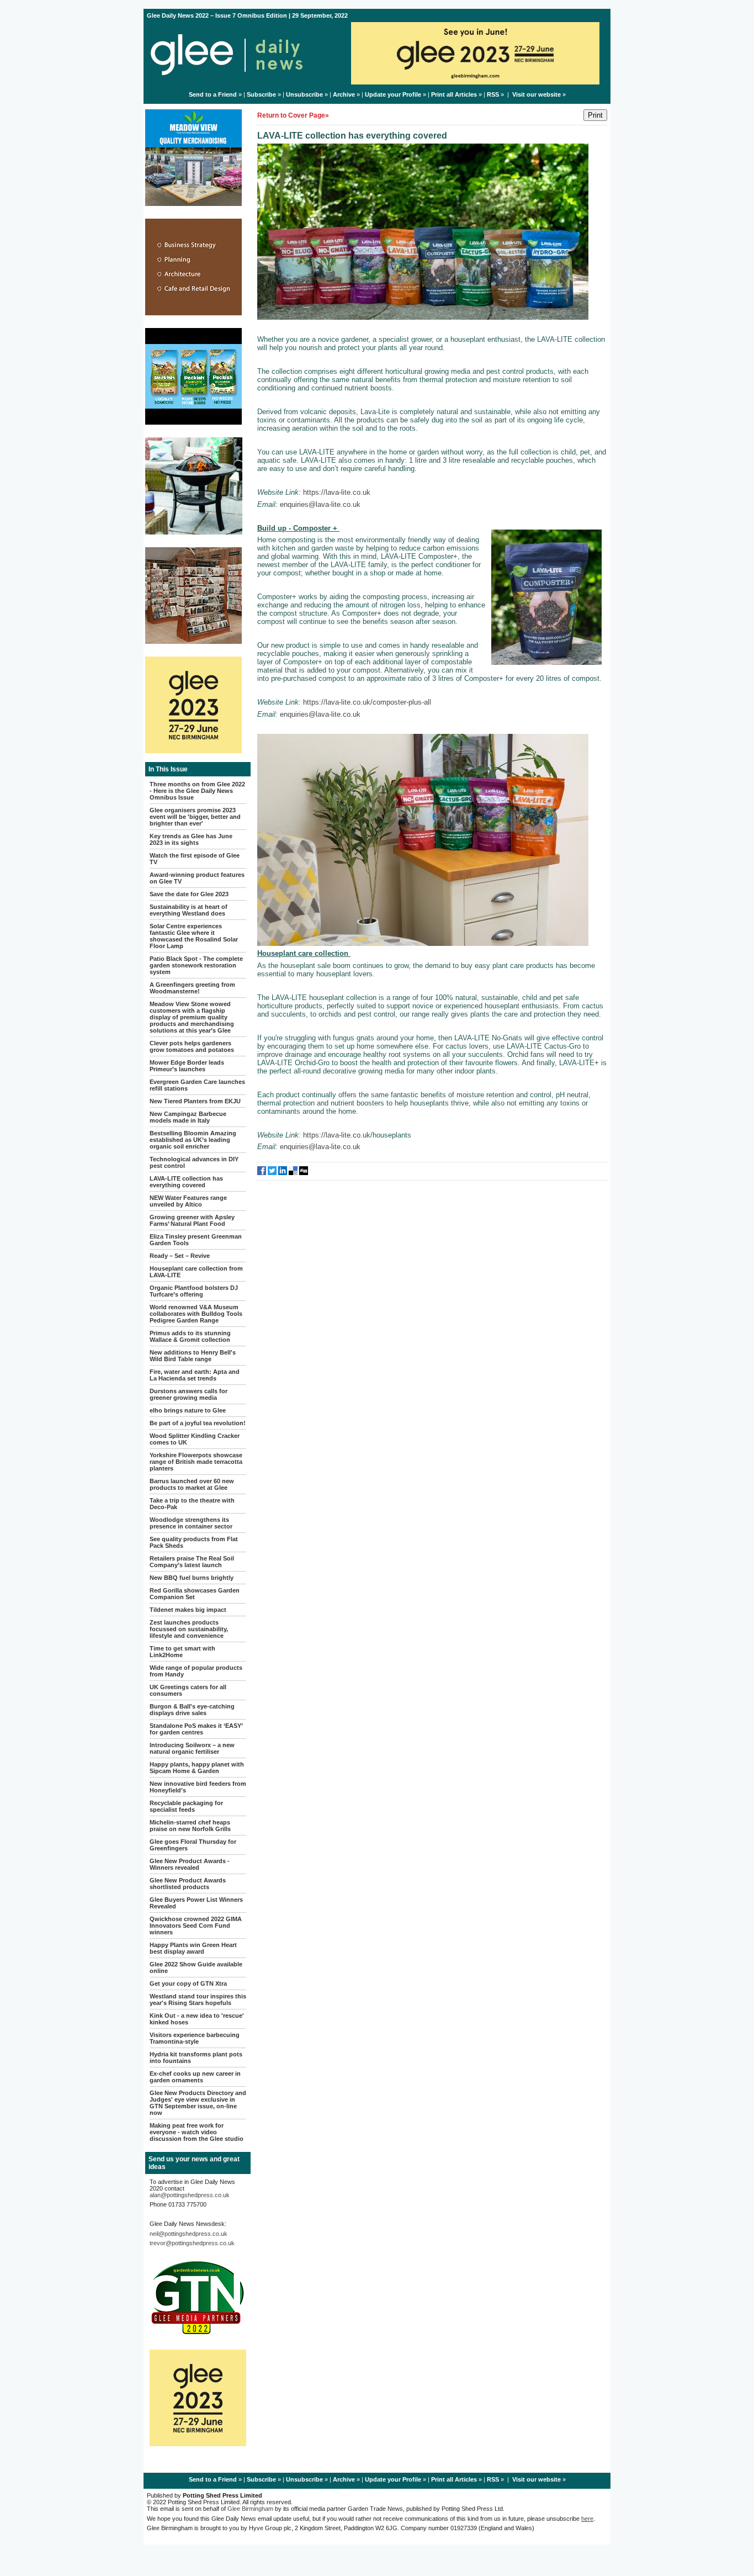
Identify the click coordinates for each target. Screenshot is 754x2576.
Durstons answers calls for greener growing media (189, 1394)
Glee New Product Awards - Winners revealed (190, 1864)
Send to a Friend (213, 94)
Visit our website (537, 94)
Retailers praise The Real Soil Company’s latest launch (192, 1562)
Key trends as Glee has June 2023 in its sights (191, 839)
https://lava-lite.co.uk (337, 492)
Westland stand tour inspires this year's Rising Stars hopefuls (198, 2000)
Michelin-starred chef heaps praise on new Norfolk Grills (190, 1826)
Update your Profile (393, 94)
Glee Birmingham (250, 2509)
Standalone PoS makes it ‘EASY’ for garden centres (196, 1729)
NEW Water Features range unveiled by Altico (188, 1201)
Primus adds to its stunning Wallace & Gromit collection (190, 1336)
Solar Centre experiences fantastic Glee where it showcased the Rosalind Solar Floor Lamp (194, 936)
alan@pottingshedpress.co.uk (190, 2195)
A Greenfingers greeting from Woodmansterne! (192, 988)
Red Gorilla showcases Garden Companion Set (195, 1594)
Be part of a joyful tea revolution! (198, 1423)
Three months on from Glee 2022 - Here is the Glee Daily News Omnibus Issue (197, 791)
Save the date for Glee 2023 (189, 894)
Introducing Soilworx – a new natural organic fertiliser (192, 1748)
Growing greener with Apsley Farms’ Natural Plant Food (192, 1220)
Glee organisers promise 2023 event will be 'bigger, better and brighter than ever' (195, 817)
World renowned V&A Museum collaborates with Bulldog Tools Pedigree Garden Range (196, 1314)
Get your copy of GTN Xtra (188, 1983)
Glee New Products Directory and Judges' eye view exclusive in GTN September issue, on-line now (198, 2103)
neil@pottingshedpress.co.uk (189, 2234)
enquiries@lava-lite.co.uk (320, 504)
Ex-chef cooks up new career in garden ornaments (195, 2077)
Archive (344, 94)
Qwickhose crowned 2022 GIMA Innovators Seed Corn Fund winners (196, 1926)
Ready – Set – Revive (180, 1256)
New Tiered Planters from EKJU (195, 1101)
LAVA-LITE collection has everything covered (186, 1182)
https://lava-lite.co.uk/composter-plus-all (367, 702)
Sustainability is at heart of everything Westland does (189, 910)
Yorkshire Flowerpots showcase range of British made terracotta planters (196, 1462)
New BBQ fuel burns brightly (192, 1578)
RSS (493, 94)
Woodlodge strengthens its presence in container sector (191, 1523)
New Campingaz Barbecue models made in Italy (188, 1117)
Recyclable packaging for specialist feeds (186, 1806)
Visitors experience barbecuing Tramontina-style (195, 2038)
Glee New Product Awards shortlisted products (188, 1884)
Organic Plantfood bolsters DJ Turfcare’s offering (194, 1291)
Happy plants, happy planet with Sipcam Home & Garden (197, 1768)
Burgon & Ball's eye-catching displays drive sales (192, 1710)
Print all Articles (454, 94)
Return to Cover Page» (293, 115)
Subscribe (261, 94)
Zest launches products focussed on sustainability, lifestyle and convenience (189, 1629)
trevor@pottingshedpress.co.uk (192, 2243)
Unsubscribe (304, 94)
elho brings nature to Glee (188, 1410)
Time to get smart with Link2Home (182, 1652)
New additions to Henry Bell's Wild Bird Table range (193, 1356)
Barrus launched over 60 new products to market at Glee (192, 1484)
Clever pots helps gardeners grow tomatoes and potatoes (192, 1046)
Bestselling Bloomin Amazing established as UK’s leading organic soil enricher (193, 1140)
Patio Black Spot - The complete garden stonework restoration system (196, 965)
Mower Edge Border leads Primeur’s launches (187, 1066)
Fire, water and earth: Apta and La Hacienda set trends (195, 1375)
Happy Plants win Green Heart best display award (193, 1948)
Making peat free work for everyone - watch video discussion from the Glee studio (197, 2132)
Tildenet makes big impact (188, 1610)
